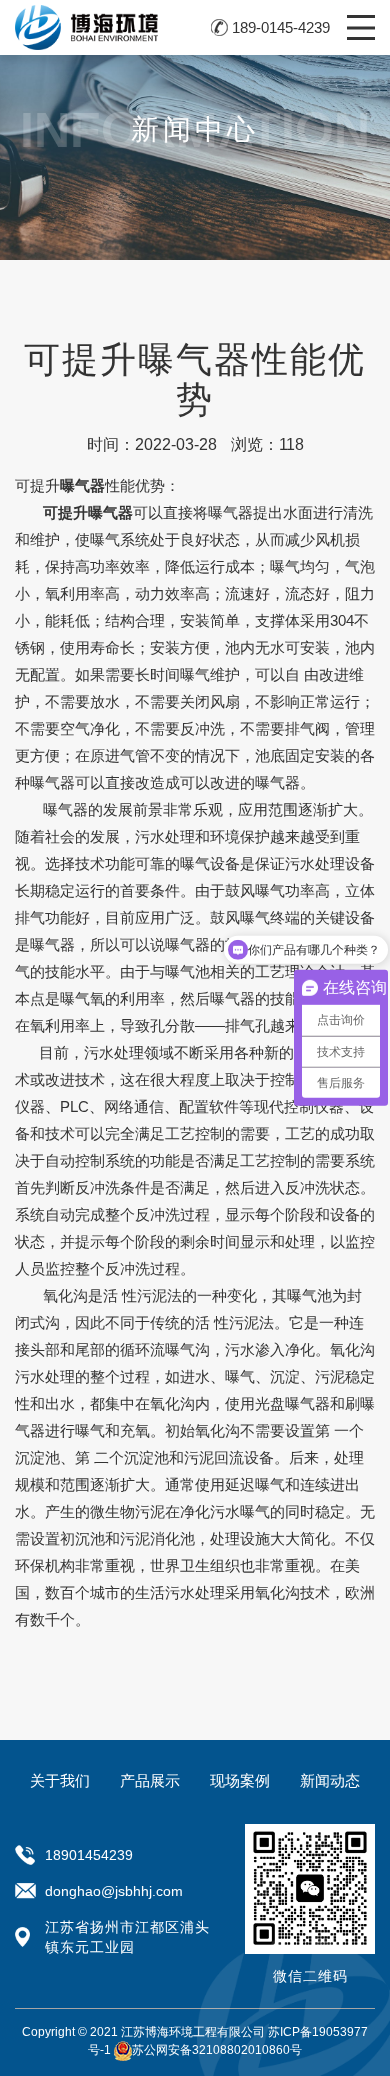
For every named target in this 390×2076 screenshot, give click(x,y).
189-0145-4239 (281, 27)
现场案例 (240, 1780)
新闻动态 (330, 1780)
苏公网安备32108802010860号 (217, 2050)
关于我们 (60, 1780)
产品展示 (150, 1780)
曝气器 (277, 782)
